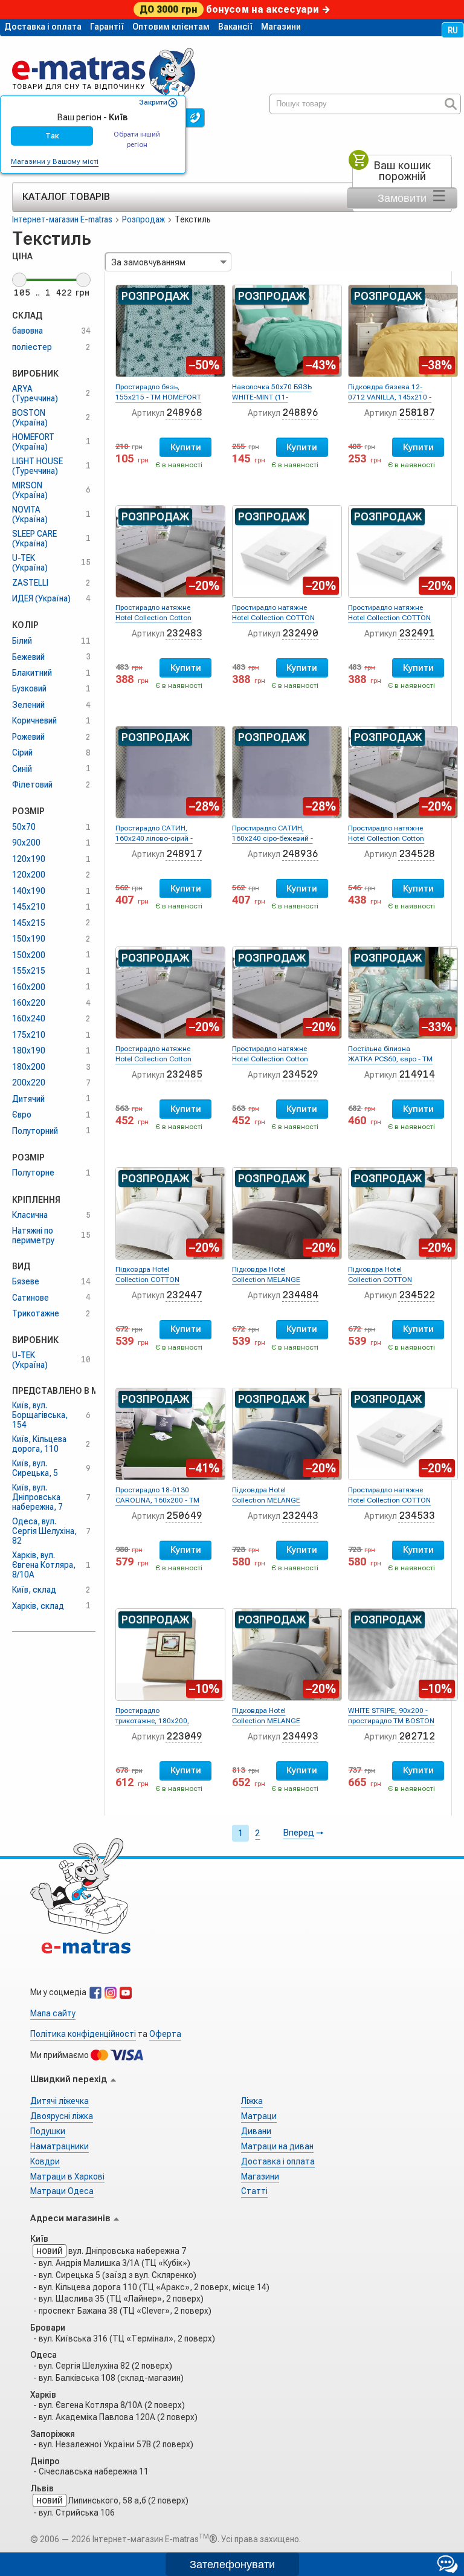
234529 (300, 1074)
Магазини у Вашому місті (55, 161)
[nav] (104, 68)
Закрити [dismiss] (153, 102)
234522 (417, 1295)
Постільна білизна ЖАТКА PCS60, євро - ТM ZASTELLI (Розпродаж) (390, 1059)
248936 (300, 854)
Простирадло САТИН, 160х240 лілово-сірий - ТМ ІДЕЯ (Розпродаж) (154, 838)
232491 (417, 633)
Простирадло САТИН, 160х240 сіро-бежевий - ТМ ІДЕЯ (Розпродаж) (272, 838)
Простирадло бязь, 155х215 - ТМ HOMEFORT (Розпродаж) (158, 397)
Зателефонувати (232, 2565)
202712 (417, 1736)
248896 (300, 413)
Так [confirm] (52, 136)
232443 (300, 1516)
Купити (186, 447)
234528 (417, 854)
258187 (417, 413)
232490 (300, 633)
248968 (184, 413)
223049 (184, 1736)
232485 (184, 1074)
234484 (300, 1295)
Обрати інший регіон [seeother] (137, 139)
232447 (184, 1295)
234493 (300, 1736)
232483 (184, 633)
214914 (417, 1074)
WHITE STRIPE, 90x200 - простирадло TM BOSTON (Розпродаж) (391, 1721)
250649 (184, 1516)
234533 (417, 1516)
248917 (184, 854)
